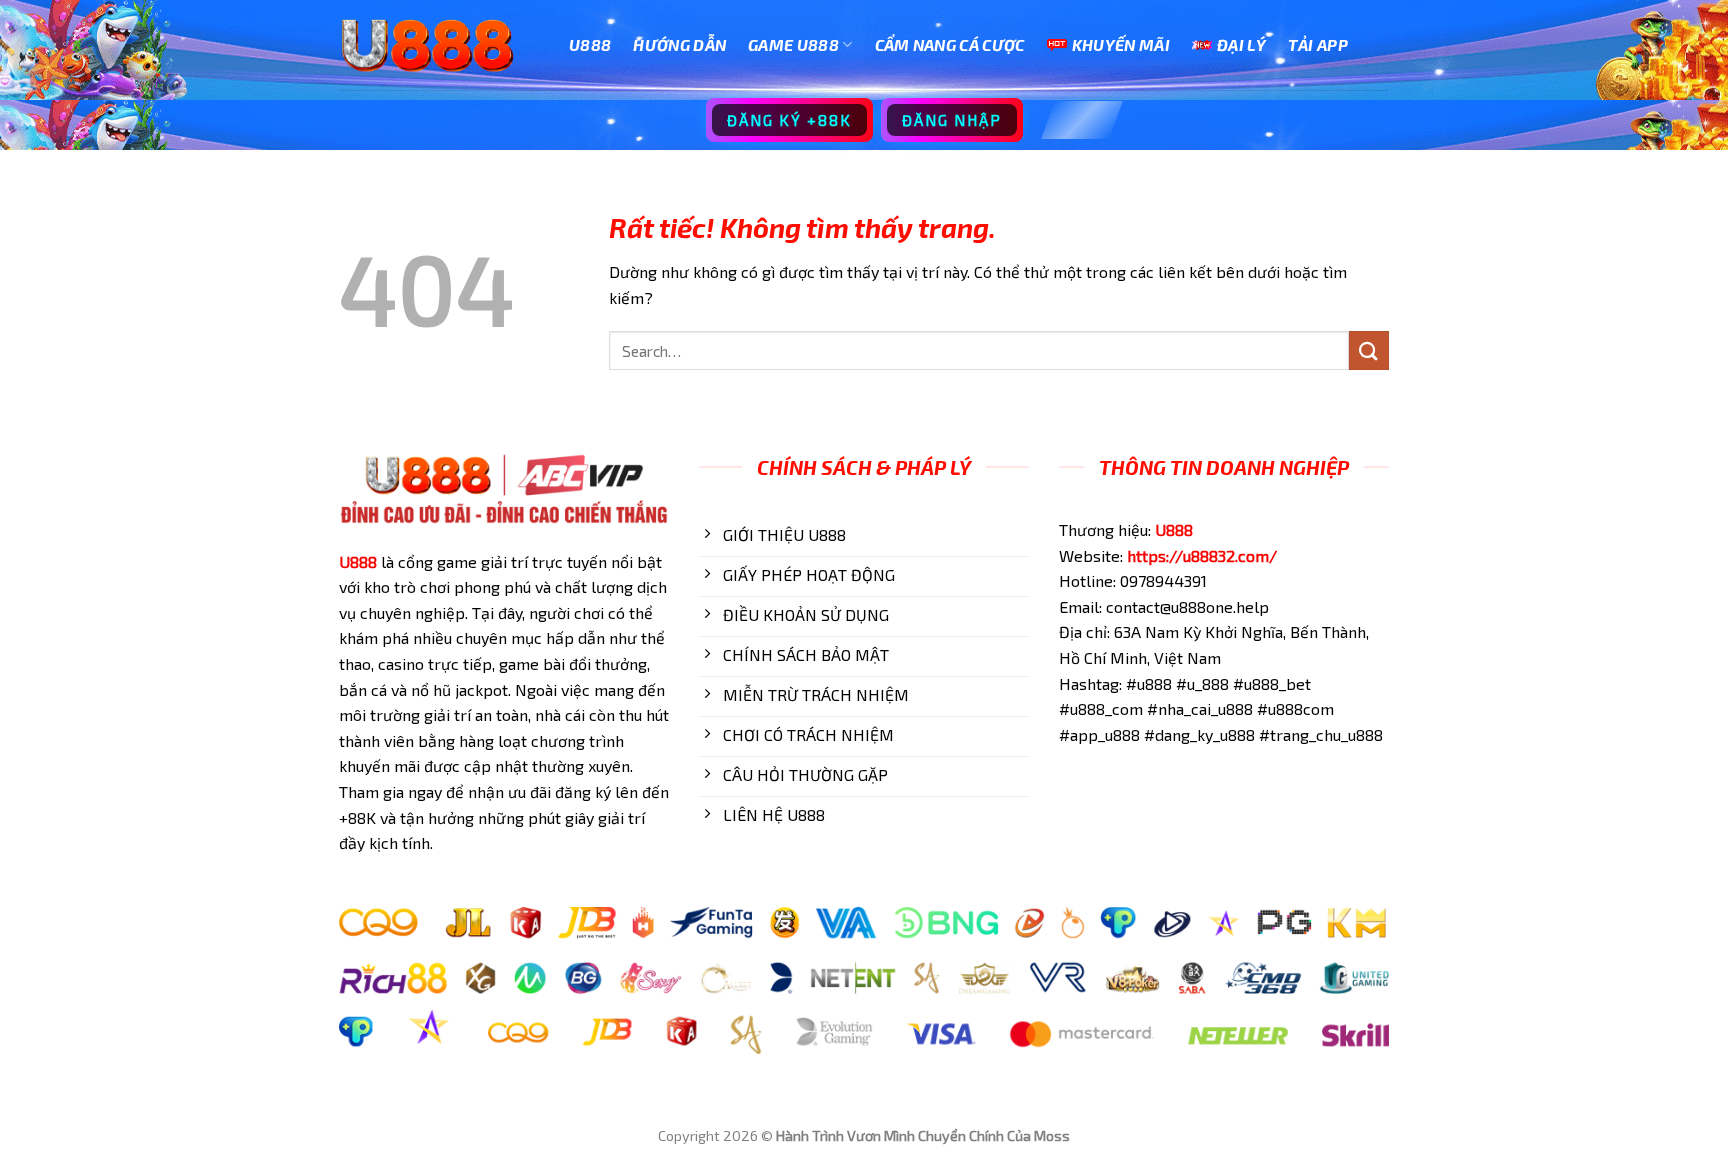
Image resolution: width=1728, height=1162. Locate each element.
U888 (590, 44)
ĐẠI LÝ (1241, 44)
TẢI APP (1318, 44)
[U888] (439, 45)
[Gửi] (1369, 350)
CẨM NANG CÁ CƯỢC (950, 44)
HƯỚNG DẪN (679, 44)
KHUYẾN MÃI (1121, 44)
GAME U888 (793, 44)
